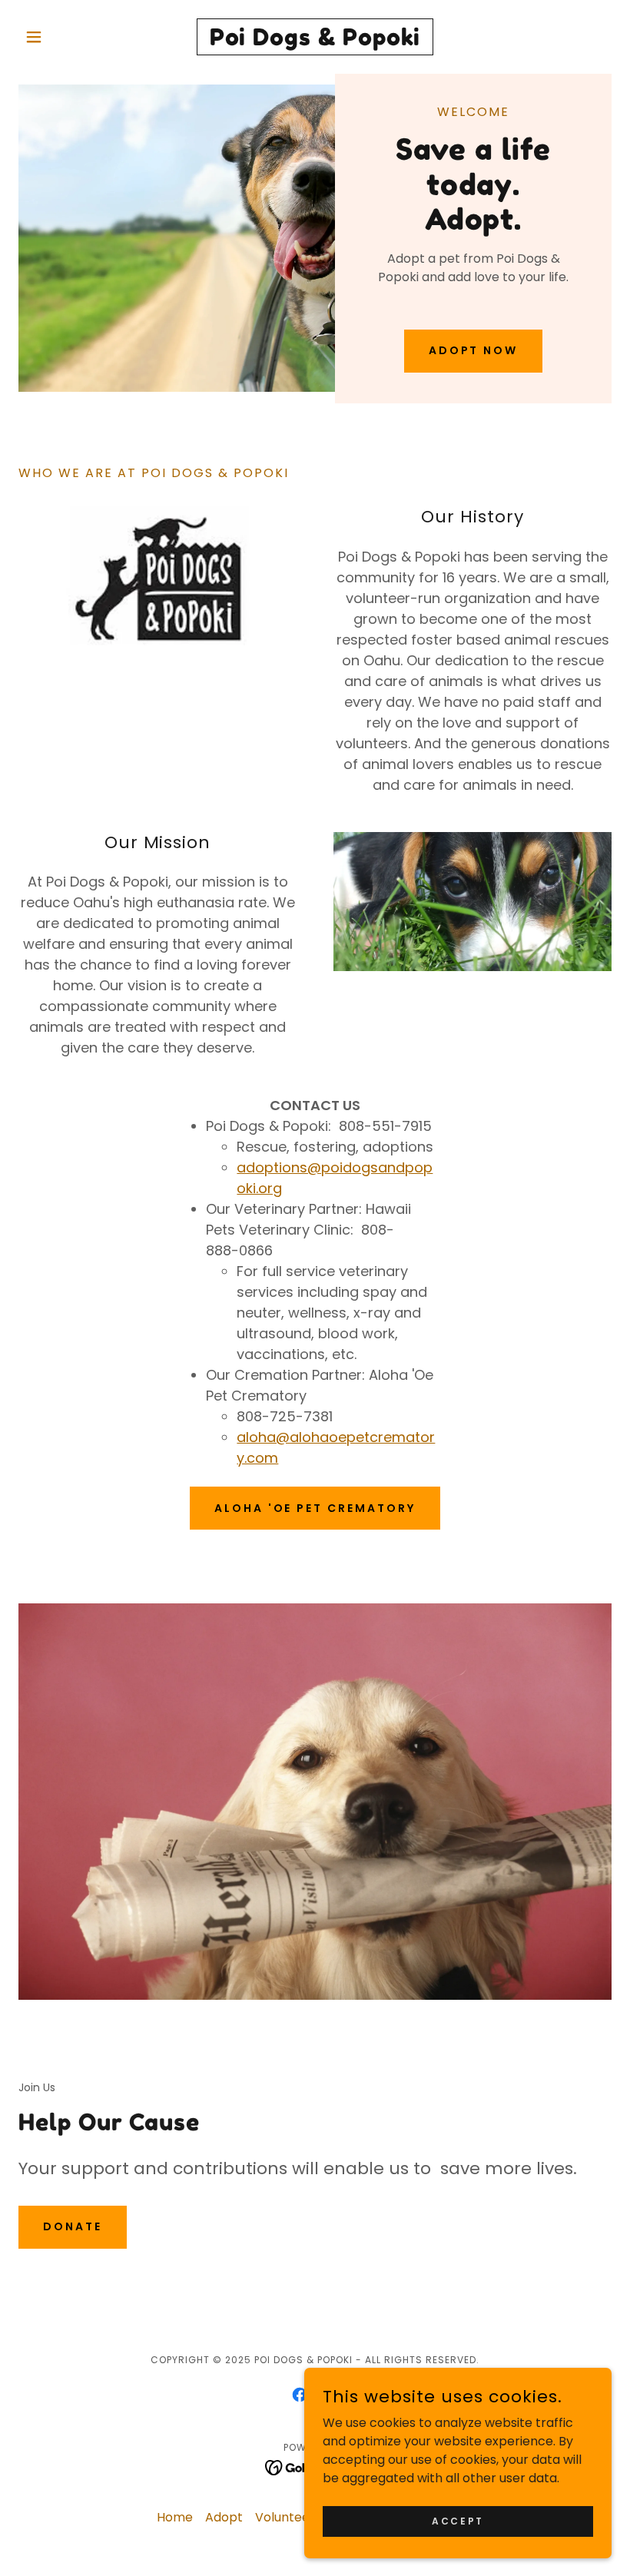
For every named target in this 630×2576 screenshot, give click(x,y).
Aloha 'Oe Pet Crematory (315, 1508)
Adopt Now (474, 350)
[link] (315, 41)
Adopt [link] (224, 2517)
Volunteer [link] (285, 2517)
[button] (63, 37)
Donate (73, 2226)
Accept (458, 2520)
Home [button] (175, 2517)
